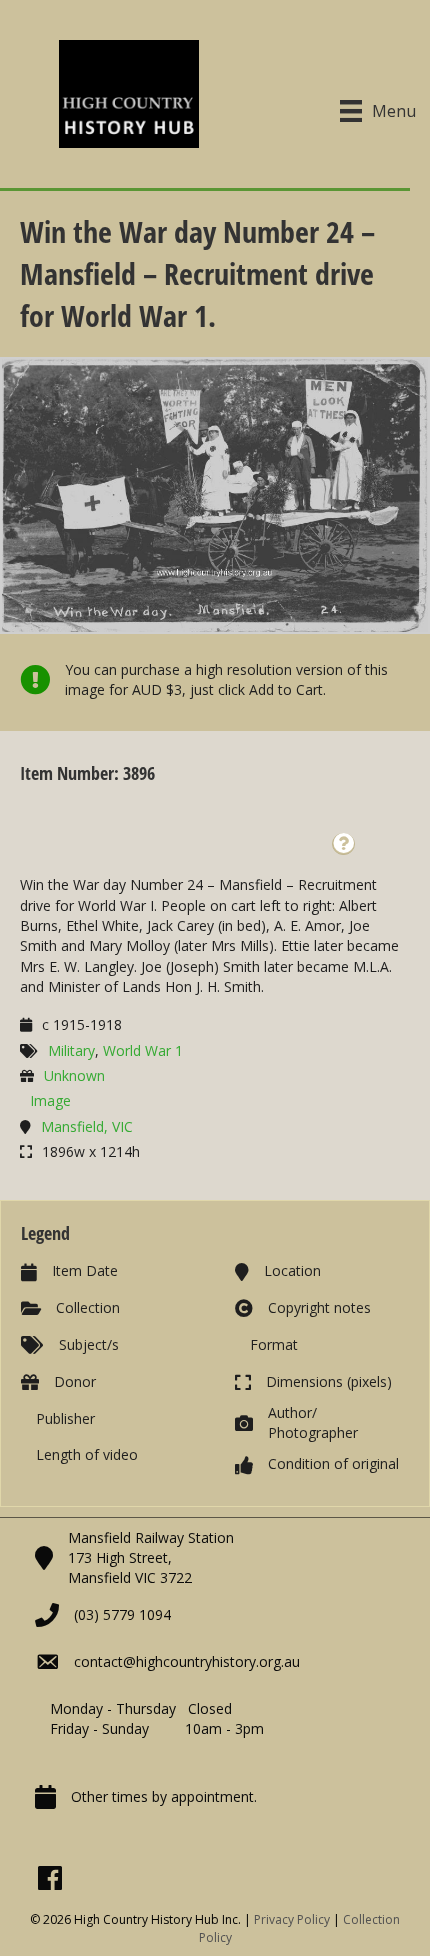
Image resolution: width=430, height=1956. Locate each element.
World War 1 (143, 1050)
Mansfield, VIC (87, 1126)
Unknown (74, 1075)
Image (50, 1100)
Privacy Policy (292, 1919)
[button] (343, 844)
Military (71, 1050)
